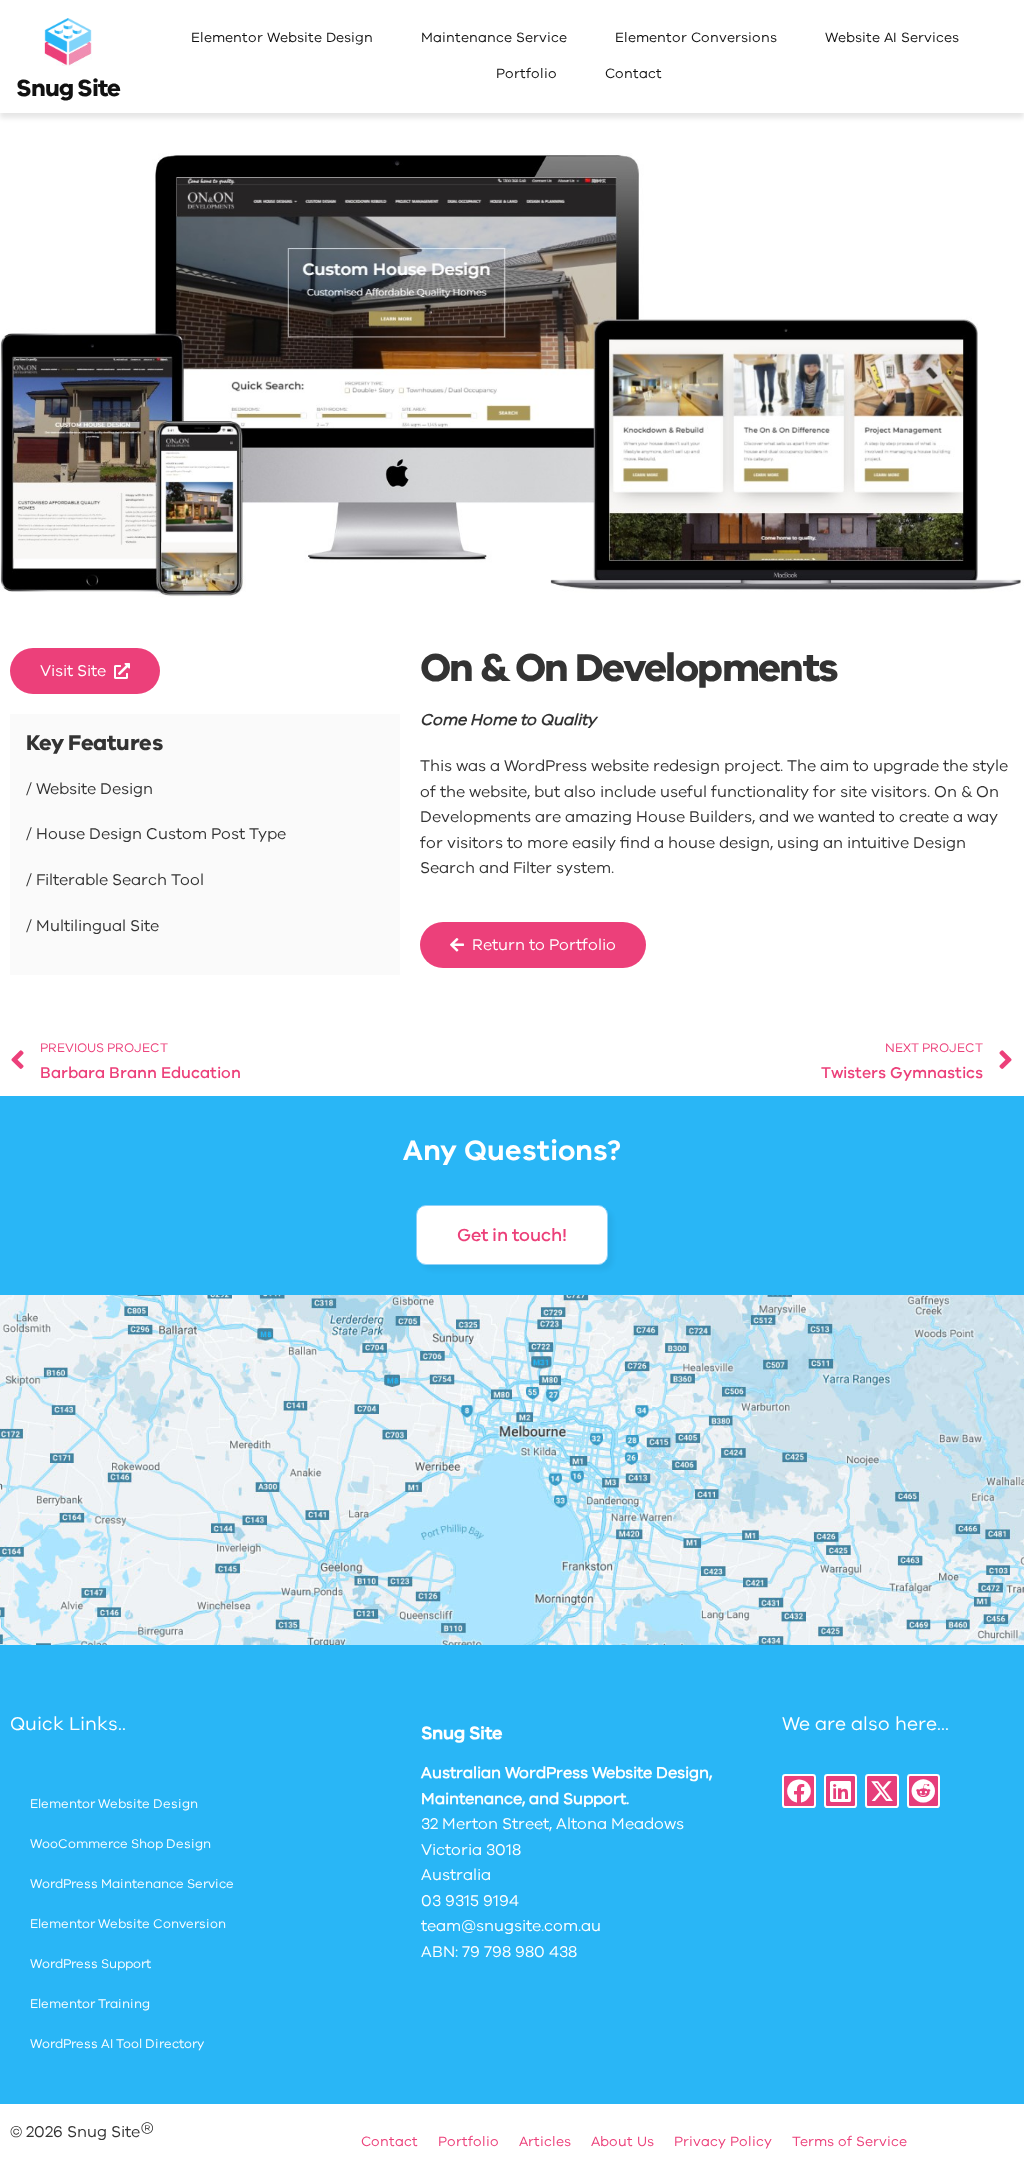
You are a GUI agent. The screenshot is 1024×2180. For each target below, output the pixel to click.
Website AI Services (892, 37)
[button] (85, 671)
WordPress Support (90, 1964)
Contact (633, 73)
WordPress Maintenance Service (132, 1884)
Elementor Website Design (282, 37)
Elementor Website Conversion (128, 1924)
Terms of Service (849, 2141)
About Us (622, 2141)
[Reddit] (924, 1791)
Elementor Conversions (696, 37)
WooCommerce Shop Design (120, 1844)
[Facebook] (799, 1791)
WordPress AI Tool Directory (117, 2044)
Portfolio (526, 73)
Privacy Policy (723, 2141)
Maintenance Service (494, 37)
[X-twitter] (882, 1791)
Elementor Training (90, 2004)
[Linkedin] (841, 1791)
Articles (545, 2141)
